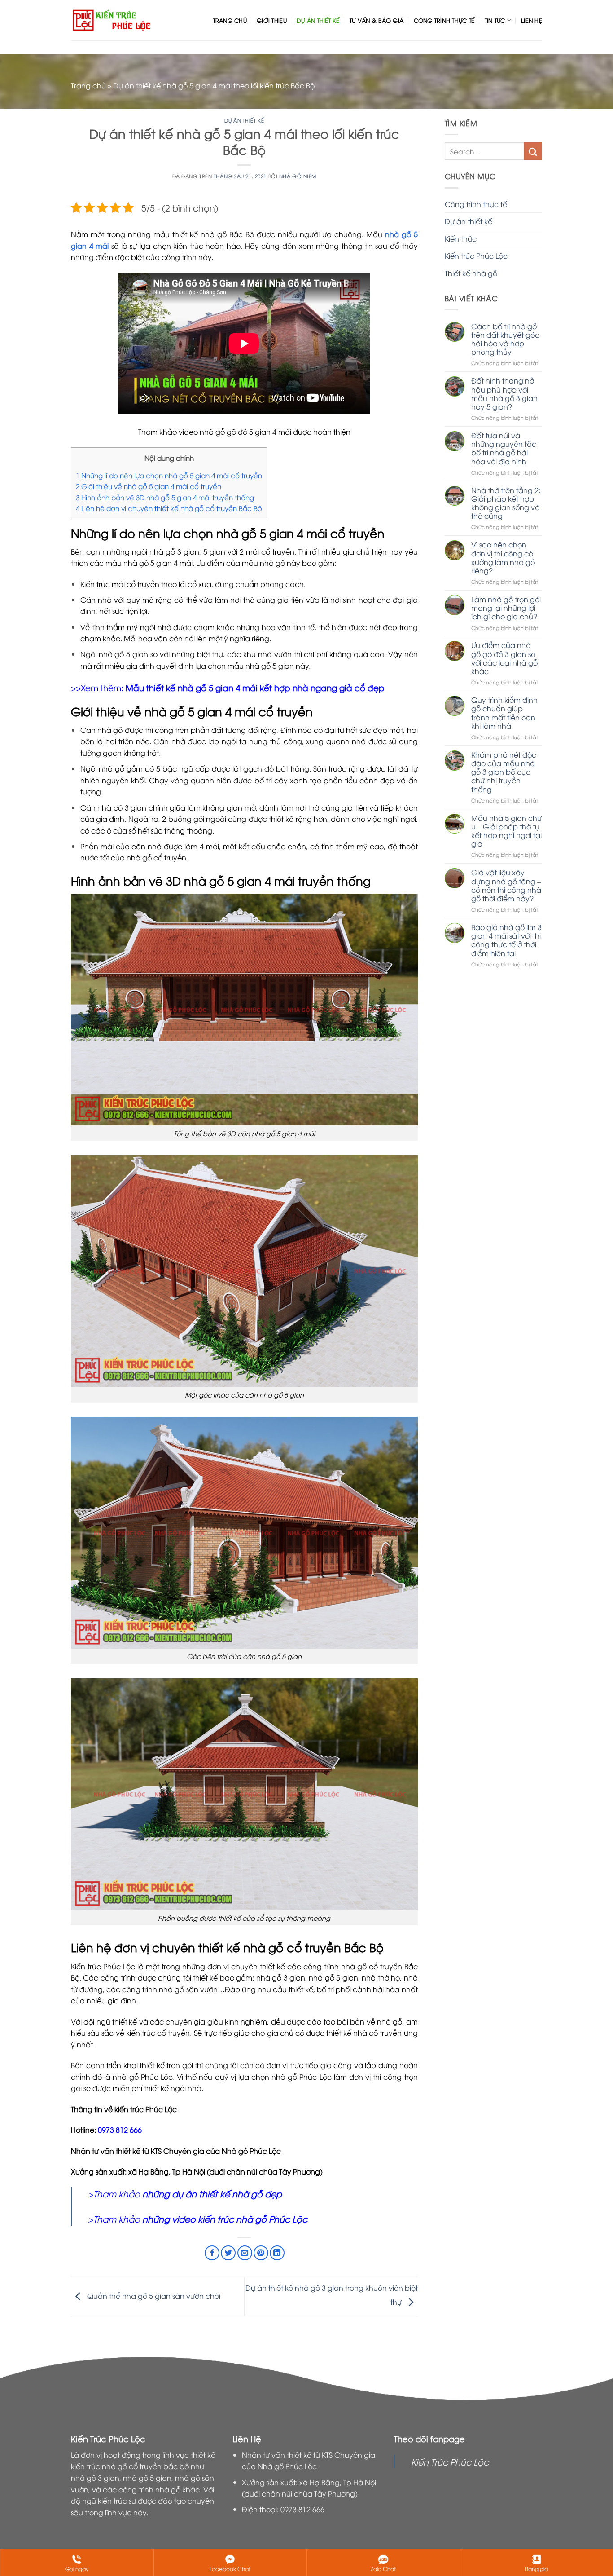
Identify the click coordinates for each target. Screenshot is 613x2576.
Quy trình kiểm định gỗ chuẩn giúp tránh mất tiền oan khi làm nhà (504, 713)
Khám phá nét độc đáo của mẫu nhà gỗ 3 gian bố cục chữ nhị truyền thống (504, 772)
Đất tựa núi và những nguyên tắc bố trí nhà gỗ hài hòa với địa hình (504, 448)
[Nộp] (533, 151)
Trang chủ (230, 20)
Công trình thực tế (444, 20)
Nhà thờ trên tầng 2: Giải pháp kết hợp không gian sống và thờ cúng (506, 503)
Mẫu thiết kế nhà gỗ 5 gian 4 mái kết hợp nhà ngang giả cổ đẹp (255, 687)
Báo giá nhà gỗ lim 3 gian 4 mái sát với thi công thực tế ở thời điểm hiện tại (506, 940)
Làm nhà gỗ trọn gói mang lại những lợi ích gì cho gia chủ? (506, 608)
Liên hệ (532, 20)
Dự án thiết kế (318, 20)
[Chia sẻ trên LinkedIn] (277, 2253)
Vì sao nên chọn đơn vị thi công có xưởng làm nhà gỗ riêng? (503, 558)
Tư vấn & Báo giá (377, 20)
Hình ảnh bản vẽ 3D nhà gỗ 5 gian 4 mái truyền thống (165, 497)
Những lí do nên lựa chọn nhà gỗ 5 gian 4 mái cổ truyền (169, 475)
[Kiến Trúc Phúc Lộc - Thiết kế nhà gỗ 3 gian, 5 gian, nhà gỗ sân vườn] (112, 20)
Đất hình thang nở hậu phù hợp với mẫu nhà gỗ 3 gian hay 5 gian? (504, 394)
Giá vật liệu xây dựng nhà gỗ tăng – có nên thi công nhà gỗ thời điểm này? (506, 885)
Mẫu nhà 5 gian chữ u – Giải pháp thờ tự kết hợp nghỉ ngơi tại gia (506, 831)
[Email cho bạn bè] (245, 2253)
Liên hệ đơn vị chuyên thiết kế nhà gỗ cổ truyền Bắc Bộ (169, 508)
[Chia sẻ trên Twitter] (228, 2253)
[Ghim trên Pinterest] (261, 2253)
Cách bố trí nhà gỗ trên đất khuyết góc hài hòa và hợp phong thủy (505, 339)
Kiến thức (461, 238)
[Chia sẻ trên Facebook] (212, 2253)
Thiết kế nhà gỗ (471, 273)
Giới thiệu (272, 20)
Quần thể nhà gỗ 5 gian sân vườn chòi (153, 2296)
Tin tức (495, 20)
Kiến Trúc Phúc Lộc (450, 2461)
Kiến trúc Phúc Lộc (476, 256)
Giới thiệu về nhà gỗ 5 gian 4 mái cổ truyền (149, 486)
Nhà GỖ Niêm (298, 176)
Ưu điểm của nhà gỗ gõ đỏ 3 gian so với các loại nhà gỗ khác (504, 658)
